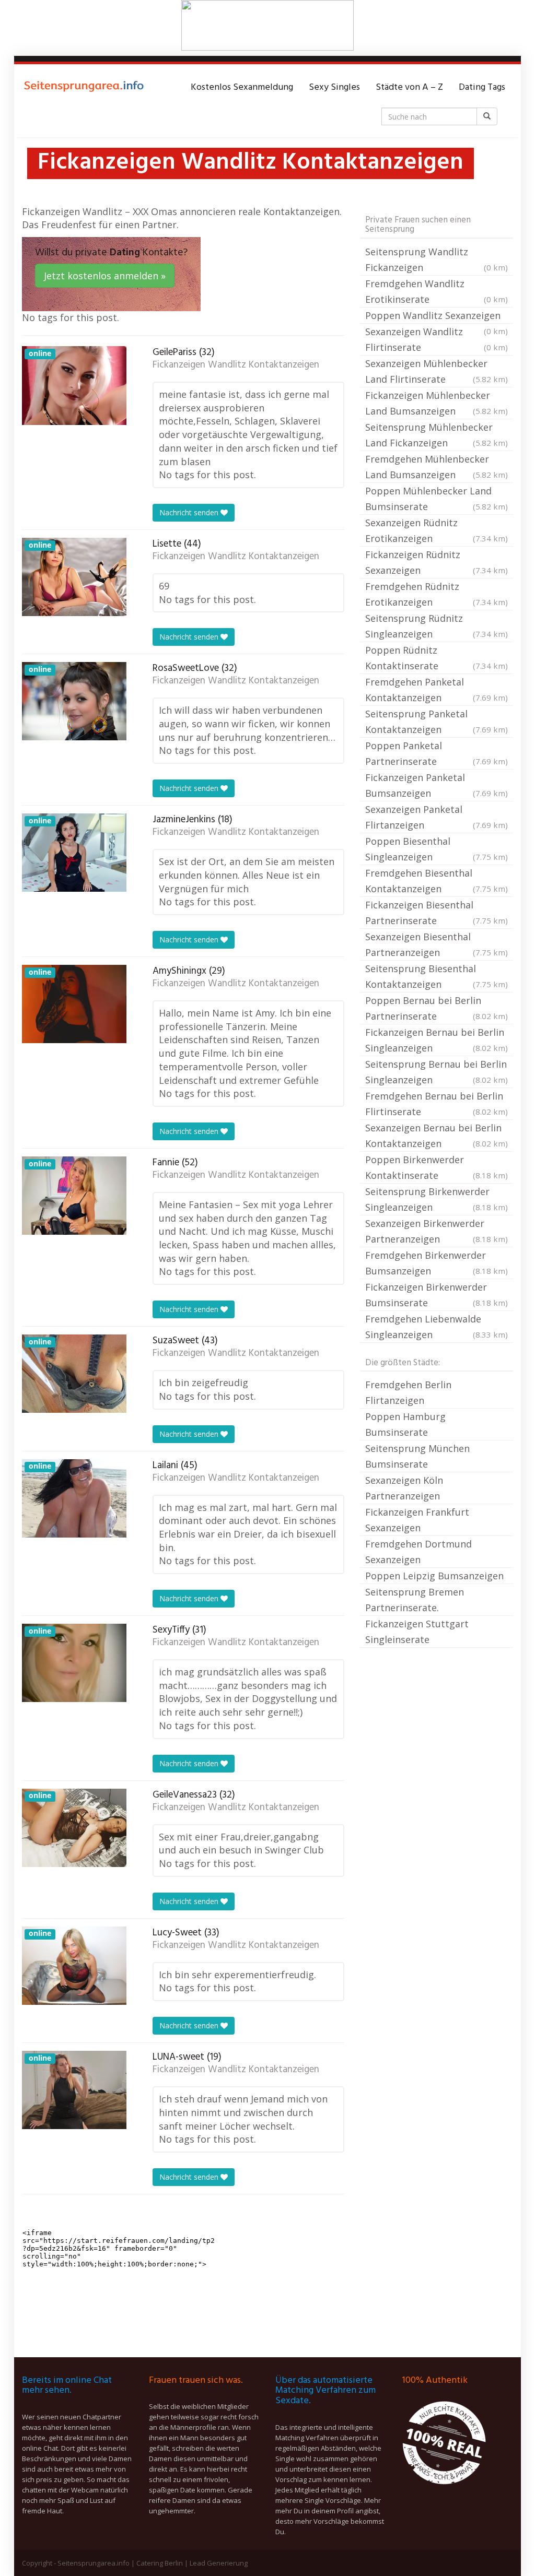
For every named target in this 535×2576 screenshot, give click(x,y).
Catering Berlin (160, 2563)
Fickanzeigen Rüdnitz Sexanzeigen (437, 562)
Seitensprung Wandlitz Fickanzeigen (437, 259)
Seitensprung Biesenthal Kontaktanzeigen (437, 976)
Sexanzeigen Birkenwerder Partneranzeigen (437, 1231)
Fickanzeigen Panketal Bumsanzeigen (437, 785)
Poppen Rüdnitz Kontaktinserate (437, 658)
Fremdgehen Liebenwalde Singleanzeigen (437, 1327)
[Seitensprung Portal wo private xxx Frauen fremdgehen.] (85, 88)
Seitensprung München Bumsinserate (417, 1456)
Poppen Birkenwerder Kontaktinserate (437, 1167)
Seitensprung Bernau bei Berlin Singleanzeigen (437, 1072)
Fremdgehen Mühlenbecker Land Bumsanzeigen (437, 467)
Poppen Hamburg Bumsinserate (405, 1424)
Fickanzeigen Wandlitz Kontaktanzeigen (236, 365)
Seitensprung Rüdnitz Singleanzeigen (437, 626)
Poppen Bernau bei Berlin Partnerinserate (437, 1008)
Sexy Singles (334, 87)
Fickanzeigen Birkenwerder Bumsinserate (437, 1295)
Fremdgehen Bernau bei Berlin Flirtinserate (437, 1104)
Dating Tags (482, 87)
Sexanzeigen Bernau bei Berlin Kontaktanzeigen (437, 1136)
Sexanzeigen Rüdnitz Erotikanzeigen (437, 530)
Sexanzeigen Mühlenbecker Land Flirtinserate (437, 371)
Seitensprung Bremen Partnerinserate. (415, 1600)
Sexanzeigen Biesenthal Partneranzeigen (437, 944)
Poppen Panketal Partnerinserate (437, 753)
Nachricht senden (190, 512)
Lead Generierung (219, 2563)
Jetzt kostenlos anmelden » (105, 276)
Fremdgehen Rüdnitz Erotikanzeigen (437, 594)
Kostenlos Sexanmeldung (242, 87)
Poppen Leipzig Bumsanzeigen (434, 1576)
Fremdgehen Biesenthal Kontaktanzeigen (437, 881)
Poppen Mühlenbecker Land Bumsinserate (437, 499)
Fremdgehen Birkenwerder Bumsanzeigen (437, 1263)
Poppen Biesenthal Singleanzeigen (437, 849)
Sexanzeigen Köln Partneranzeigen (404, 1488)
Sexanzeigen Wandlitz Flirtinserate (437, 339)
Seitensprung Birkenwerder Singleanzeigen (437, 1199)
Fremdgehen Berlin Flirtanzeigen (408, 1392)
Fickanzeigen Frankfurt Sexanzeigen (417, 1520)
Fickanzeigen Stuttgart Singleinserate (417, 1632)
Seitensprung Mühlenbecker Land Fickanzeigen (437, 435)
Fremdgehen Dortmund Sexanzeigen (418, 1552)
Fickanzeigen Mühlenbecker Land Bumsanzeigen (437, 403)
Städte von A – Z (409, 87)
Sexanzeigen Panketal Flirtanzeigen (437, 817)
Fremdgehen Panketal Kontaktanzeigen (437, 690)
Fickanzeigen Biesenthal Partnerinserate (437, 913)
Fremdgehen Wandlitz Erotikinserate (437, 291)
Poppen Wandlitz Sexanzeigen (437, 316)
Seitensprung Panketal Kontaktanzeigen (437, 722)
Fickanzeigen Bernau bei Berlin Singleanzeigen (437, 1040)
